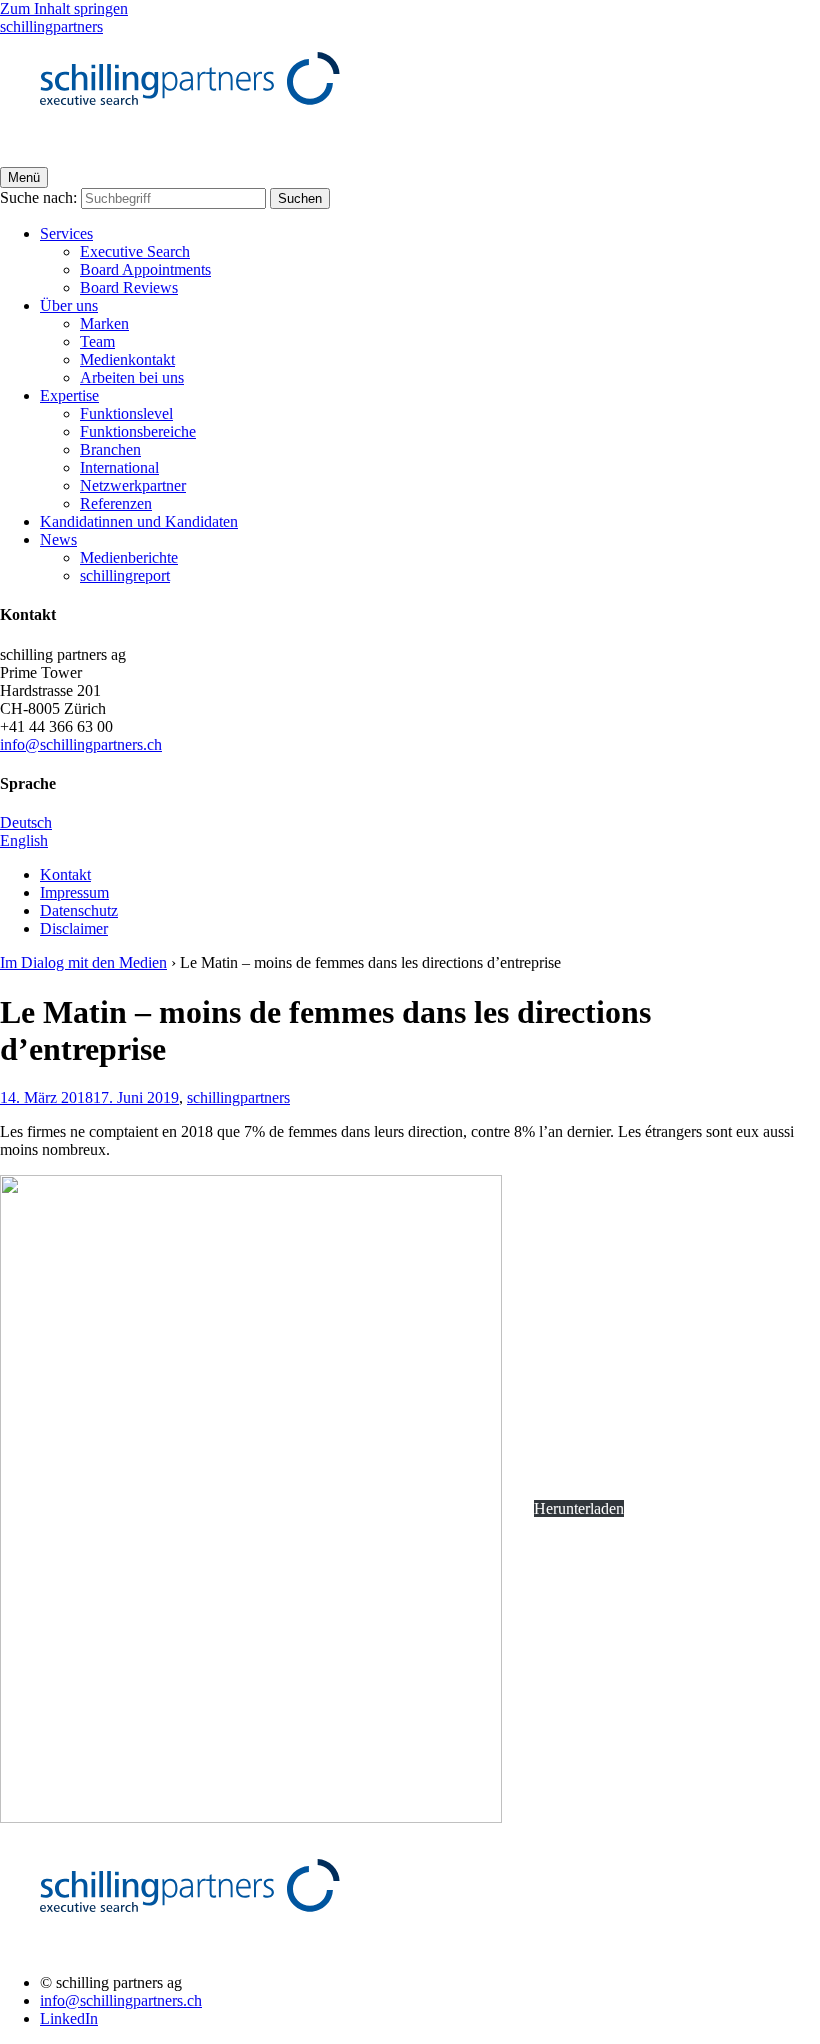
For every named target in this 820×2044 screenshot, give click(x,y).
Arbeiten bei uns (132, 377)
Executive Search (135, 251)
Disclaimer (74, 928)
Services (66, 233)
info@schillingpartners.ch (81, 744)
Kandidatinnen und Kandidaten (139, 521)
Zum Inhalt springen (64, 8)
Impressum (74, 892)
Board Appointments (145, 269)
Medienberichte (129, 557)
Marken (104, 323)
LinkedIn (69, 2018)
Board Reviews (129, 287)
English (24, 840)
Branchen (110, 449)
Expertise (69, 395)
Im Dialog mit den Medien (83, 962)
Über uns (69, 305)
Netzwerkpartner (133, 485)
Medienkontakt (127, 359)
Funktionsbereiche (138, 431)
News (58, 539)
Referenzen (116, 503)
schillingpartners (238, 1097)
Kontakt (65, 874)
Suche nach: (38, 197)
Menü (24, 177)
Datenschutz (79, 910)
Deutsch (26, 822)
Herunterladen (579, 1508)
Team (97, 341)
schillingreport (125, 575)
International (119, 467)
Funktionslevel (126, 413)
